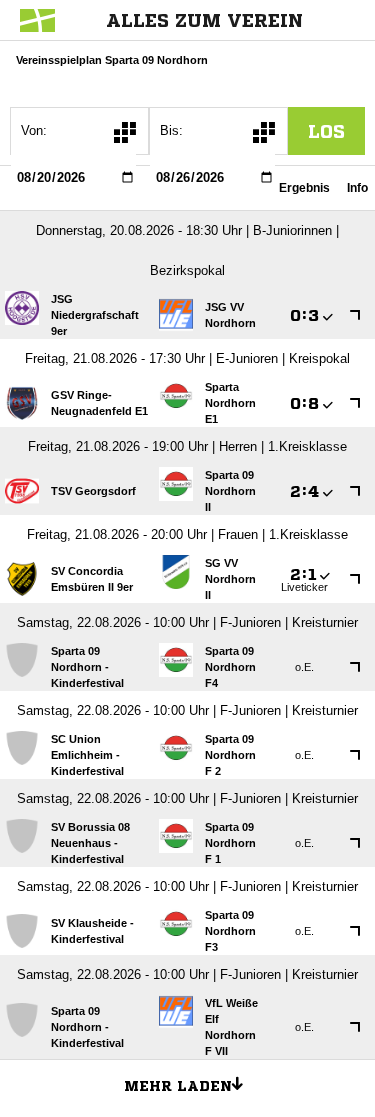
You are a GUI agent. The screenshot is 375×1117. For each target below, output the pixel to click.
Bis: (171, 130)
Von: (34, 130)
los (326, 131)
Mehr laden (178, 1086)
